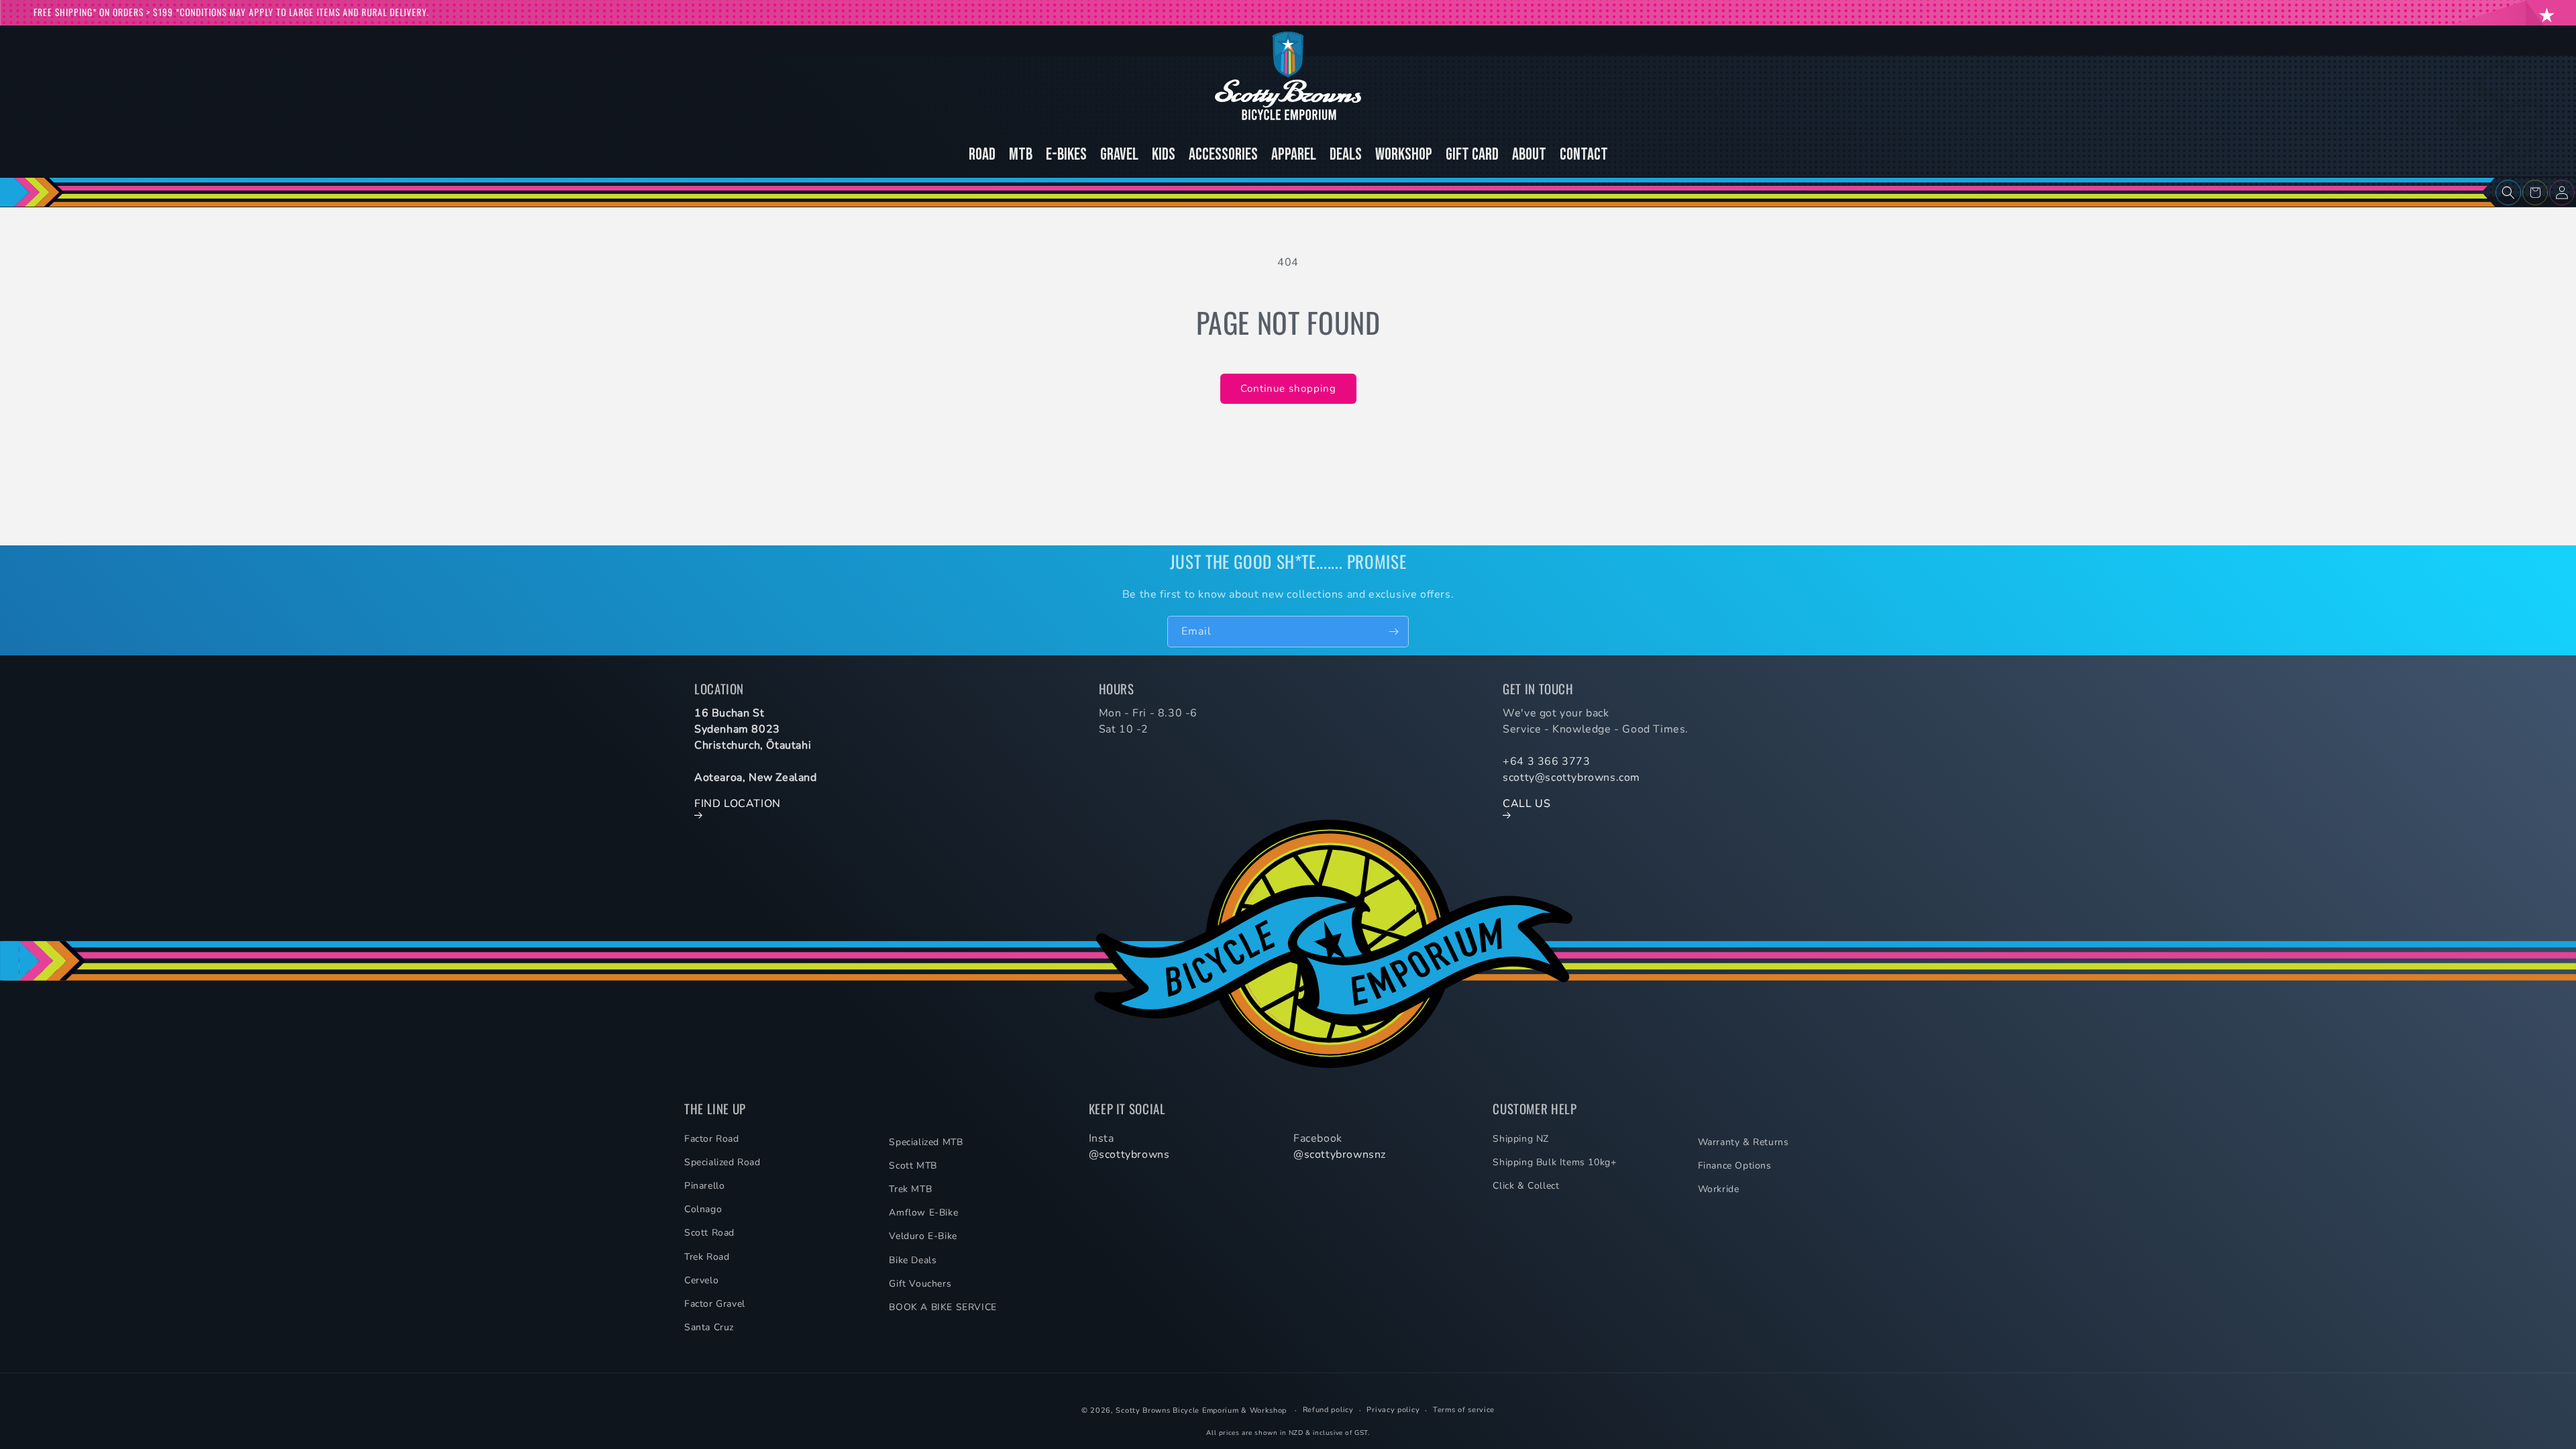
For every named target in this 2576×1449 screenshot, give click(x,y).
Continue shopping (1288, 388)
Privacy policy (1393, 1410)
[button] (2508, 193)
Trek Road (707, 1257)
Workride (1719, 1189)
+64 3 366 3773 (1546, 761)
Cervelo (701, 1280)
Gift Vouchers (920, 1284)
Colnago (703, 1209)
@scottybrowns (1129, 1155)
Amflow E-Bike (923, 1213)
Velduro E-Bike (923, 1236)
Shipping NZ (1521, 1139)
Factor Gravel (715, 1304)
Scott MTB (913, 1166)
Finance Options (1735, 1166)
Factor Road (712, 1139)
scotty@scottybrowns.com (1571, 777)
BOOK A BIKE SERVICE (943, 1307)
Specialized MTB (926, 1142)
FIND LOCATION (738, 804)
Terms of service (1464, 1410)
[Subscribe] (1393, 632)
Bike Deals (913, 1260)
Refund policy (1328, 1410)
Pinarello (704, 1186)
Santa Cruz (709, 1327)
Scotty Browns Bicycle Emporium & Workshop (1201, 1410)
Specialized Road (722, 1162)
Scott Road (709, 1233)
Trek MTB (910, 1189)
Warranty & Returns (1743, 1142)
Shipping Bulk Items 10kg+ (1554, 1162)
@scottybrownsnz (1340, 1155)
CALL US (1526, 804)
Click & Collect (1526, 1186)
